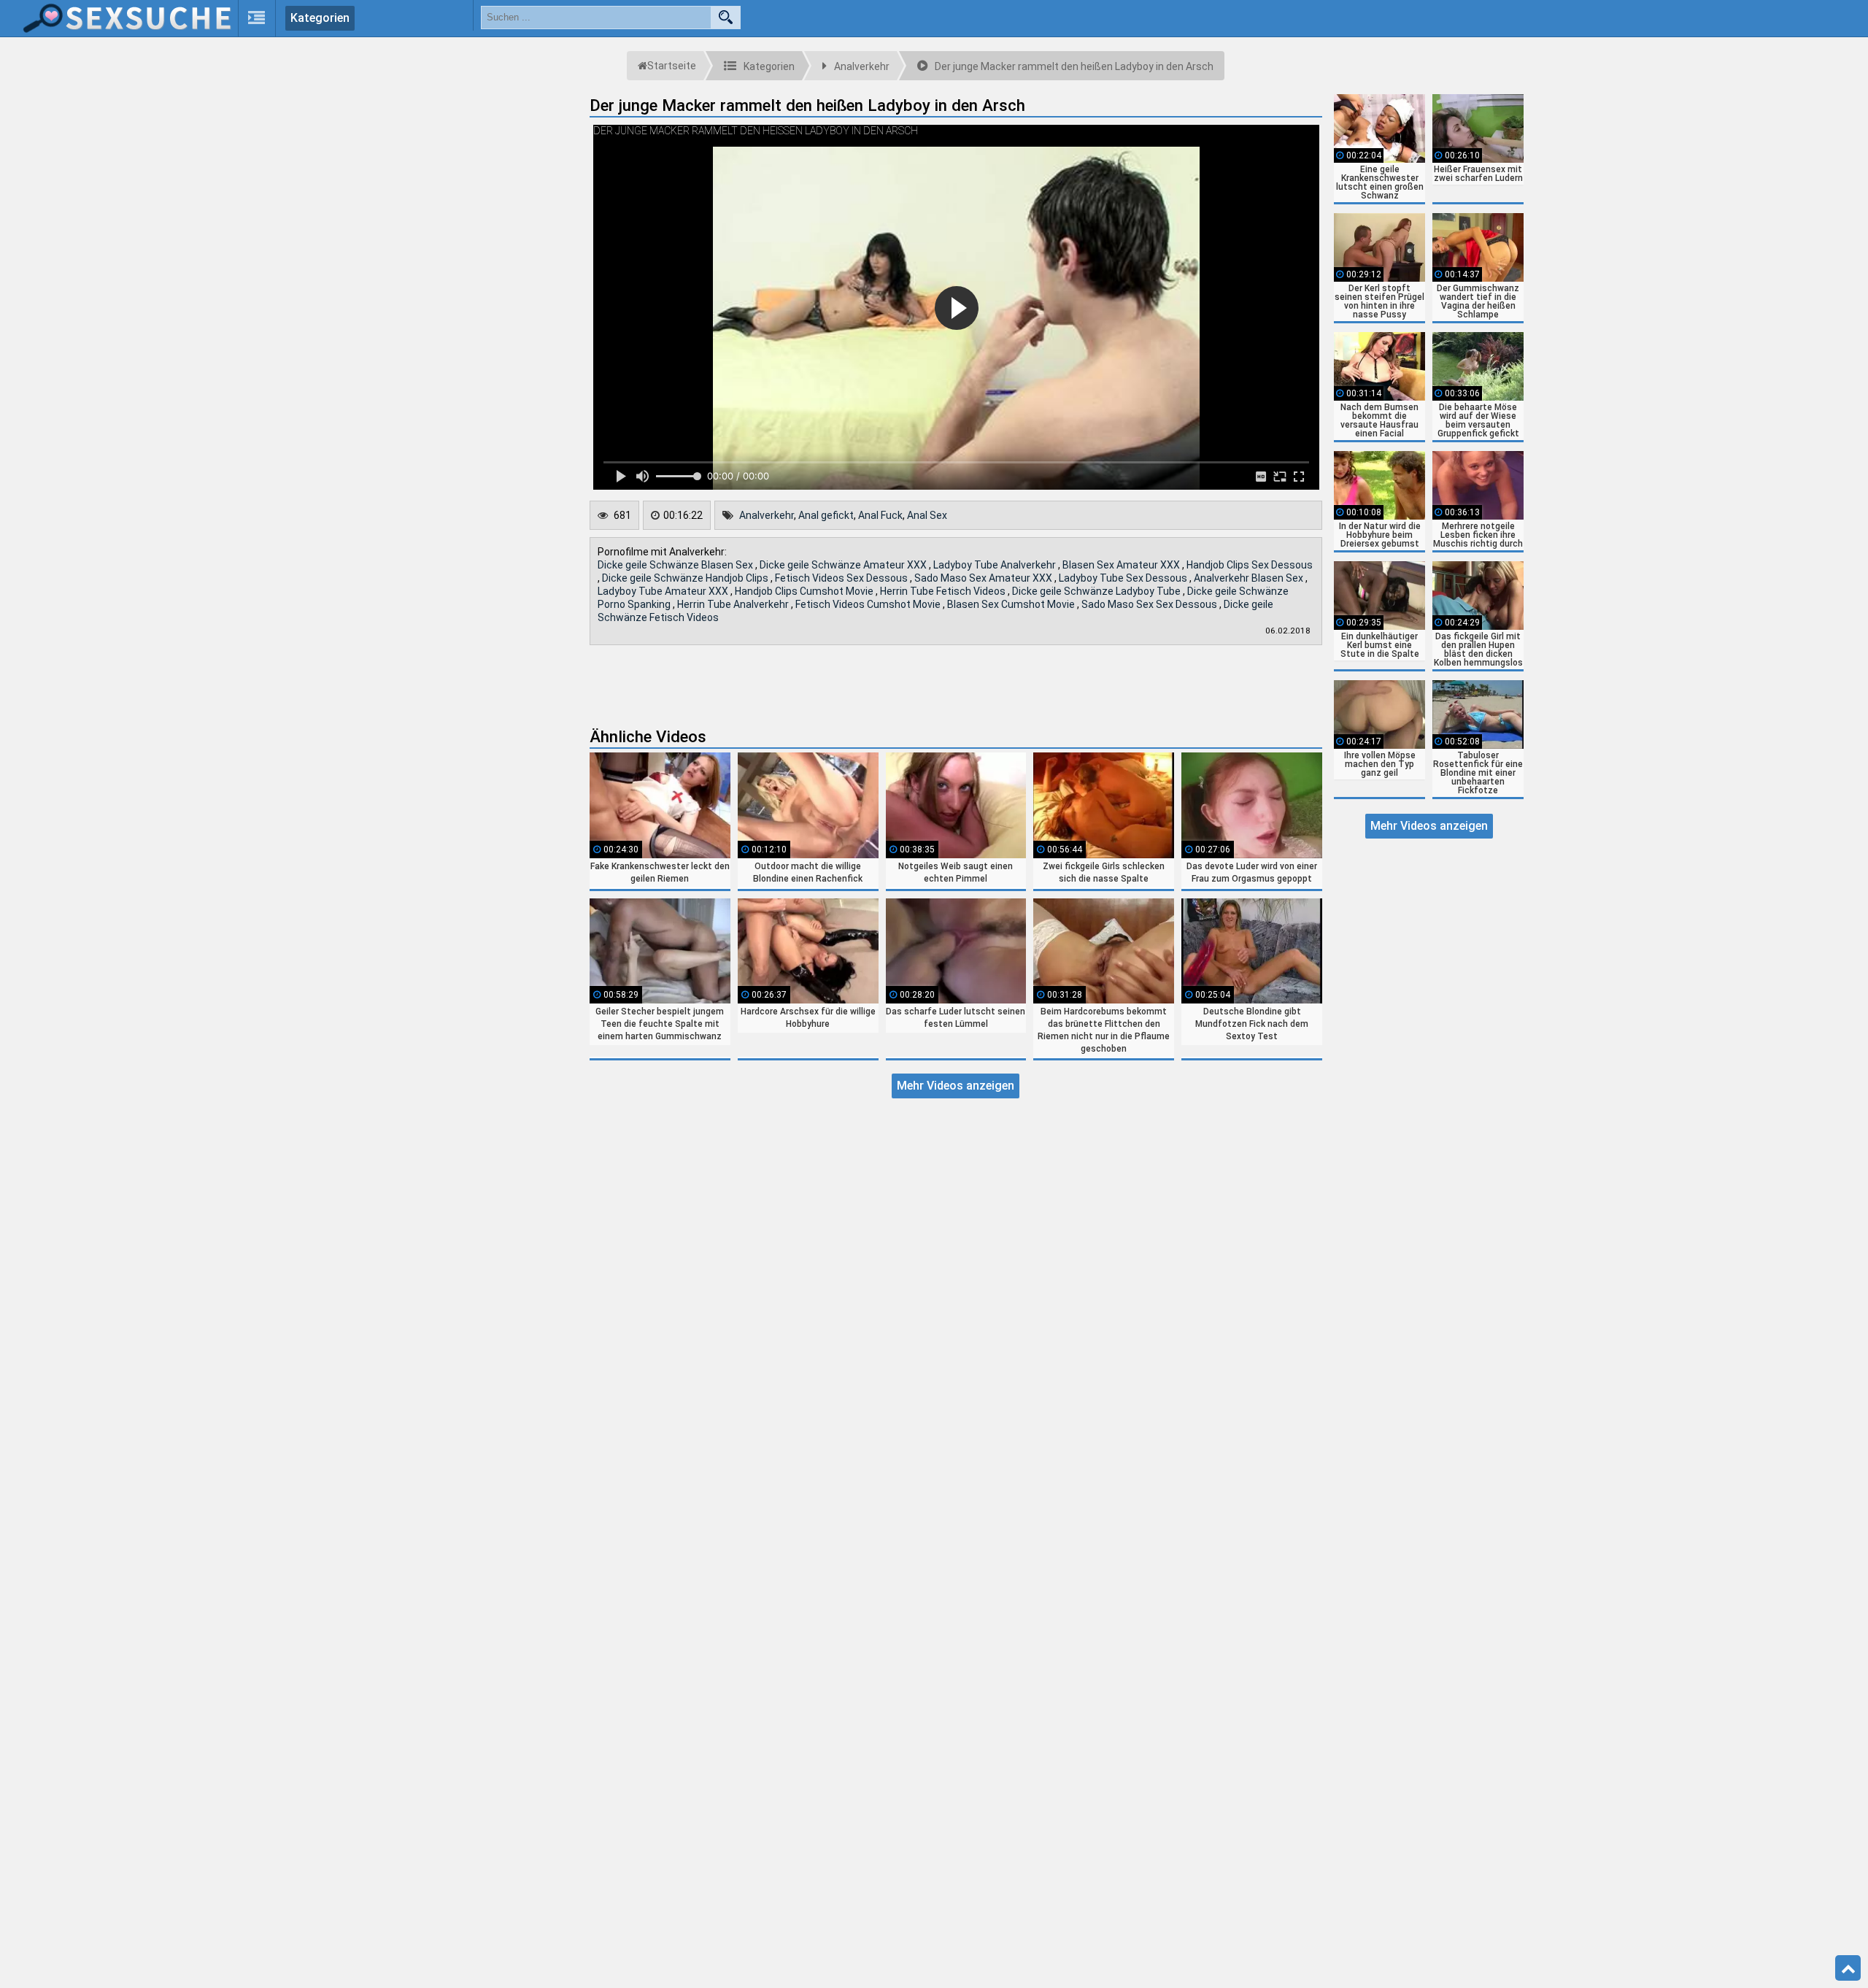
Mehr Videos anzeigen (956, 1086)
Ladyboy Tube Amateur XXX (664, 591)
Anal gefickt (826, 515)
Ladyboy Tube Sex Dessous (1124, 578)
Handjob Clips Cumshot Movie (805, 591)
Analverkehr (767, 515)
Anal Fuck (880, 515)
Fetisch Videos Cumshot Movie (869, 604)
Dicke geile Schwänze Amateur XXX (844, 565)
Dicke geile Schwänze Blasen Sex (676, 565)
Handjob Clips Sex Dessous (1250, 565)
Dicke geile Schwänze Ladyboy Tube (1097, 591)
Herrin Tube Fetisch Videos (944, 591)
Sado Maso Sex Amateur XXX (984, 578)
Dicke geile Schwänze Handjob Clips (686, 578)
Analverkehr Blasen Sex (1250, 578)
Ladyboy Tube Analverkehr (996, 565)
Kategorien (320, 18)
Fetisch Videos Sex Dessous (842, 578)
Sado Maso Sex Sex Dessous (1150, 604)
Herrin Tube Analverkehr (734, 604)
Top (1848, 1968)
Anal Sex (927, 515)
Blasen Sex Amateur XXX (1122, 565)
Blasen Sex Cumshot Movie (1012, 604)
